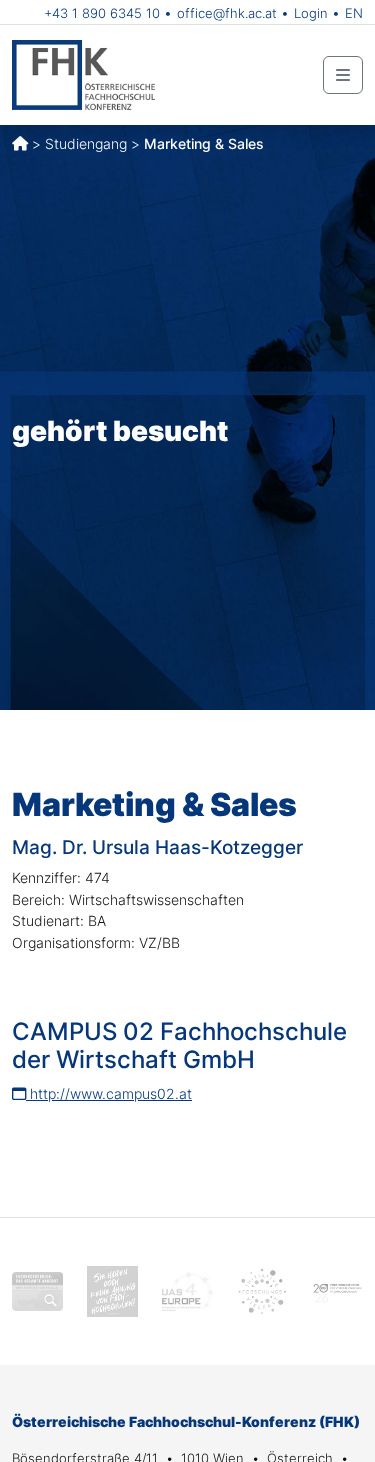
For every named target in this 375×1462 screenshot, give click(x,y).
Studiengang (86, 143)
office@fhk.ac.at (227, 13)
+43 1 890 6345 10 (102, 13)
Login (311, 13)
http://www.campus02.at (109, 1093)
